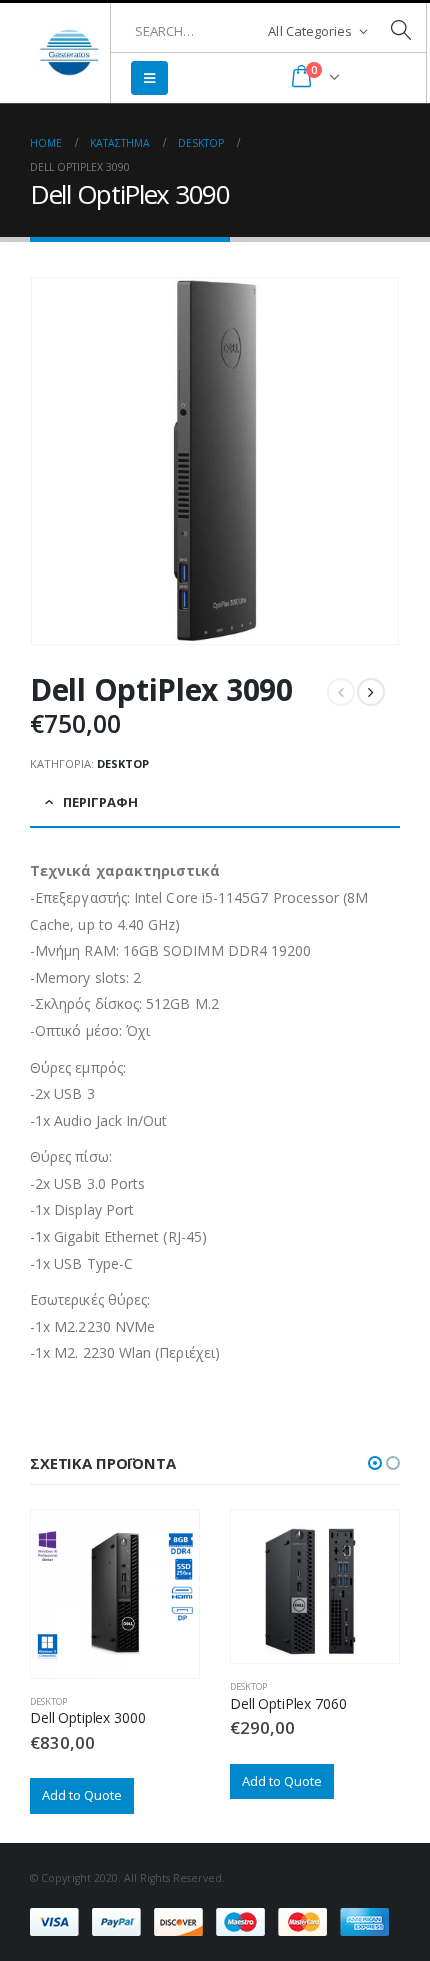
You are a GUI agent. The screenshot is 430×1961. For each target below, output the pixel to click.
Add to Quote (82, 1795)
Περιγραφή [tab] (100, 802)
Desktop (123, 763)
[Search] (401, 31)
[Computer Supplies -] (70, 53)
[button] (375, 1463)
